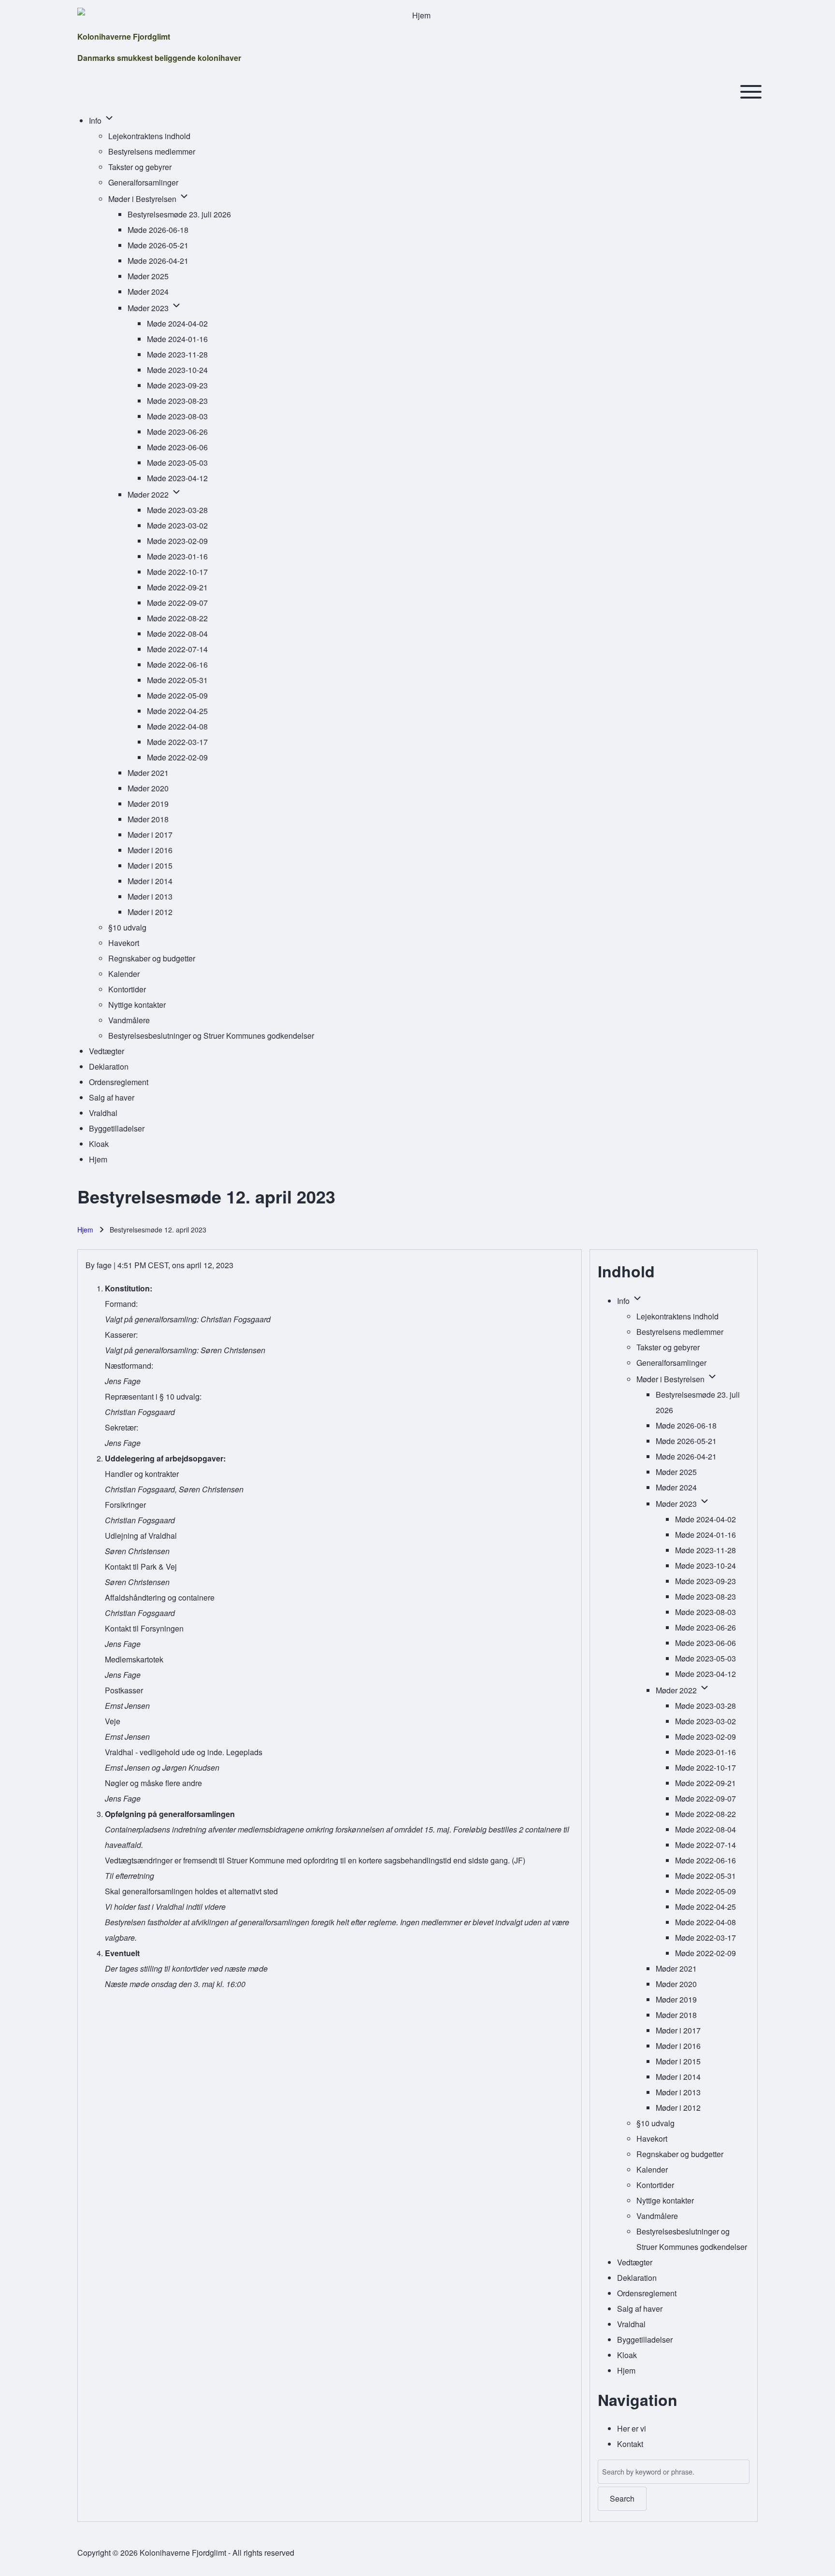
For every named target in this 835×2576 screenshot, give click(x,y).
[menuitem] (96, 121)
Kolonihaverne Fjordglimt (124, 36)
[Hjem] (417, 15)
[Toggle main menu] (751, 92)
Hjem (85, 1230)
